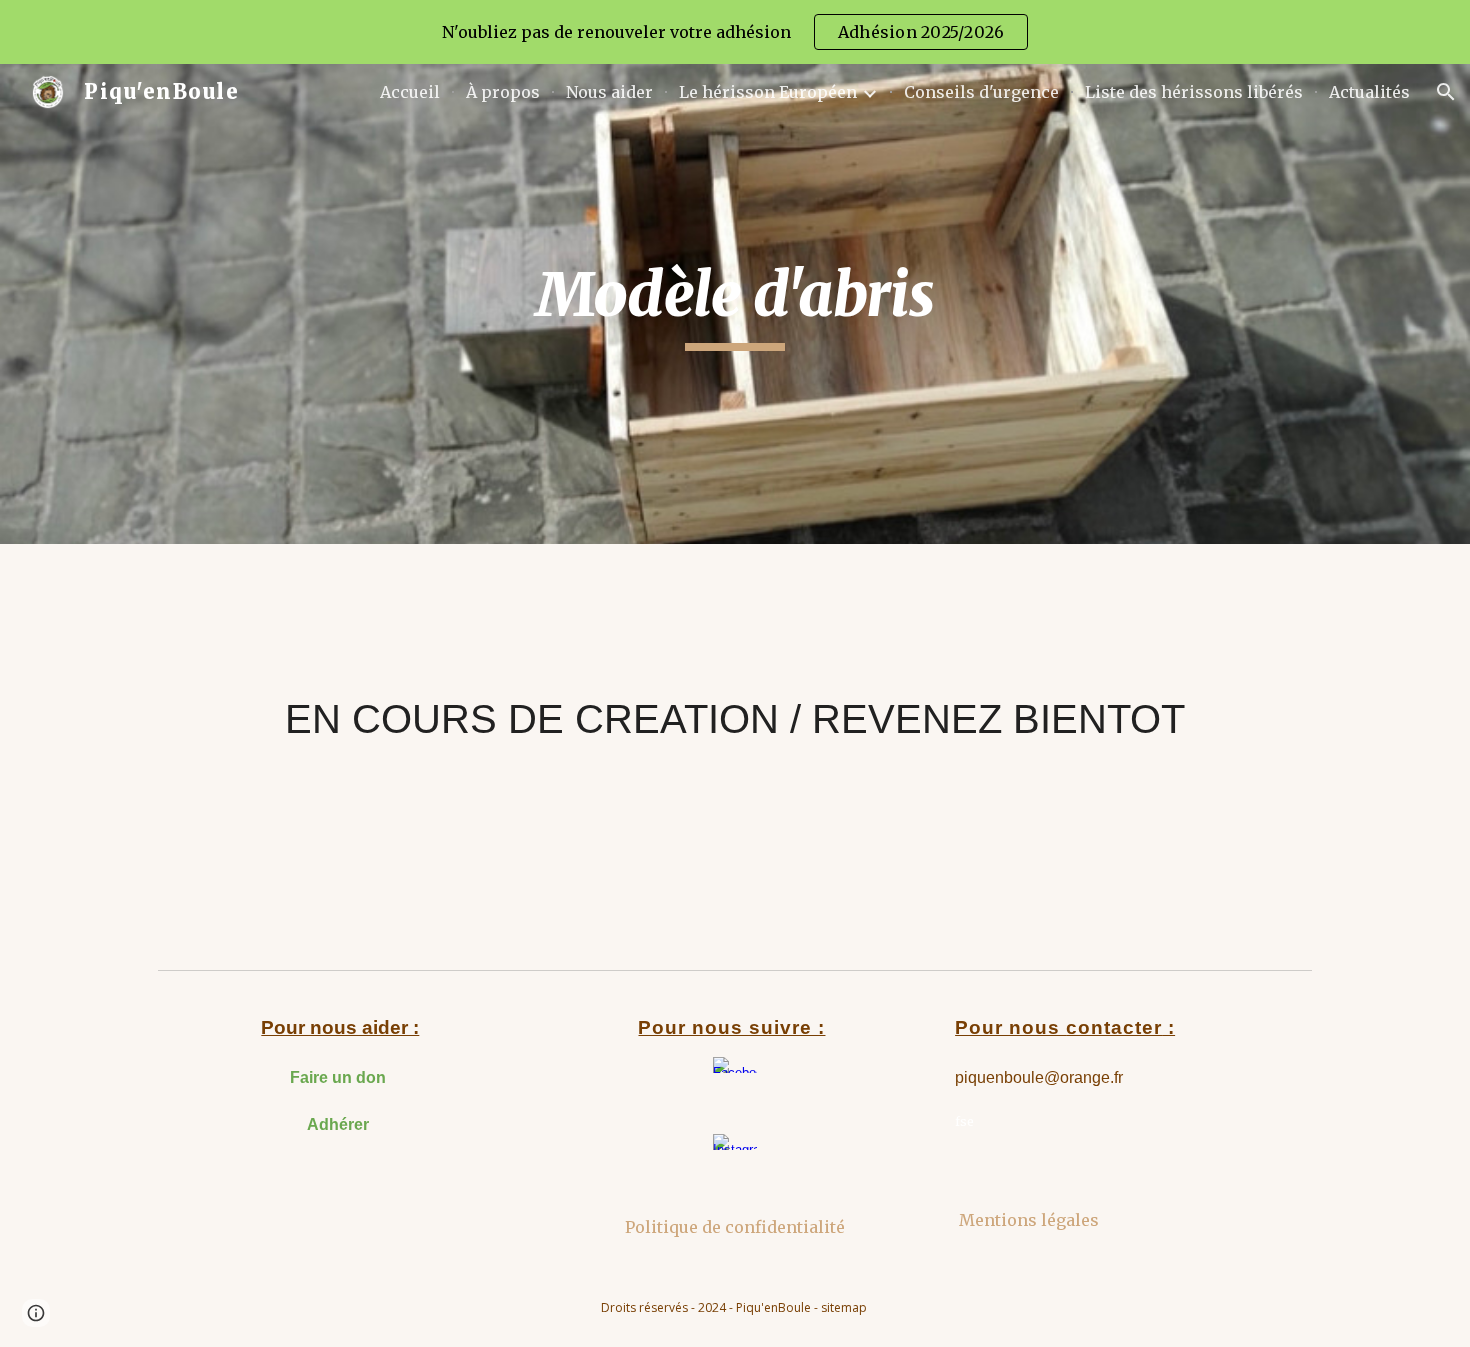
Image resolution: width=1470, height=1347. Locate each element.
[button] (1446, 92)
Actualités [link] (1369, 92)
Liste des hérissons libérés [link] (1194, 92)
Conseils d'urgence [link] (981, 92)
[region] (735, 32)
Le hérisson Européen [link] (768, 92)
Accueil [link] (410, 92)
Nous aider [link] (609, 92)
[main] (735, 304)
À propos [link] (503, 92)
